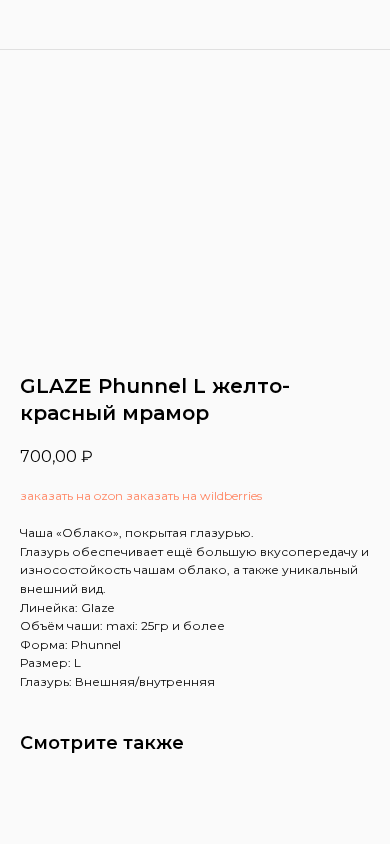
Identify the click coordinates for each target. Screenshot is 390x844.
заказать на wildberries (194, 495)
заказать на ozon (71, 495)
